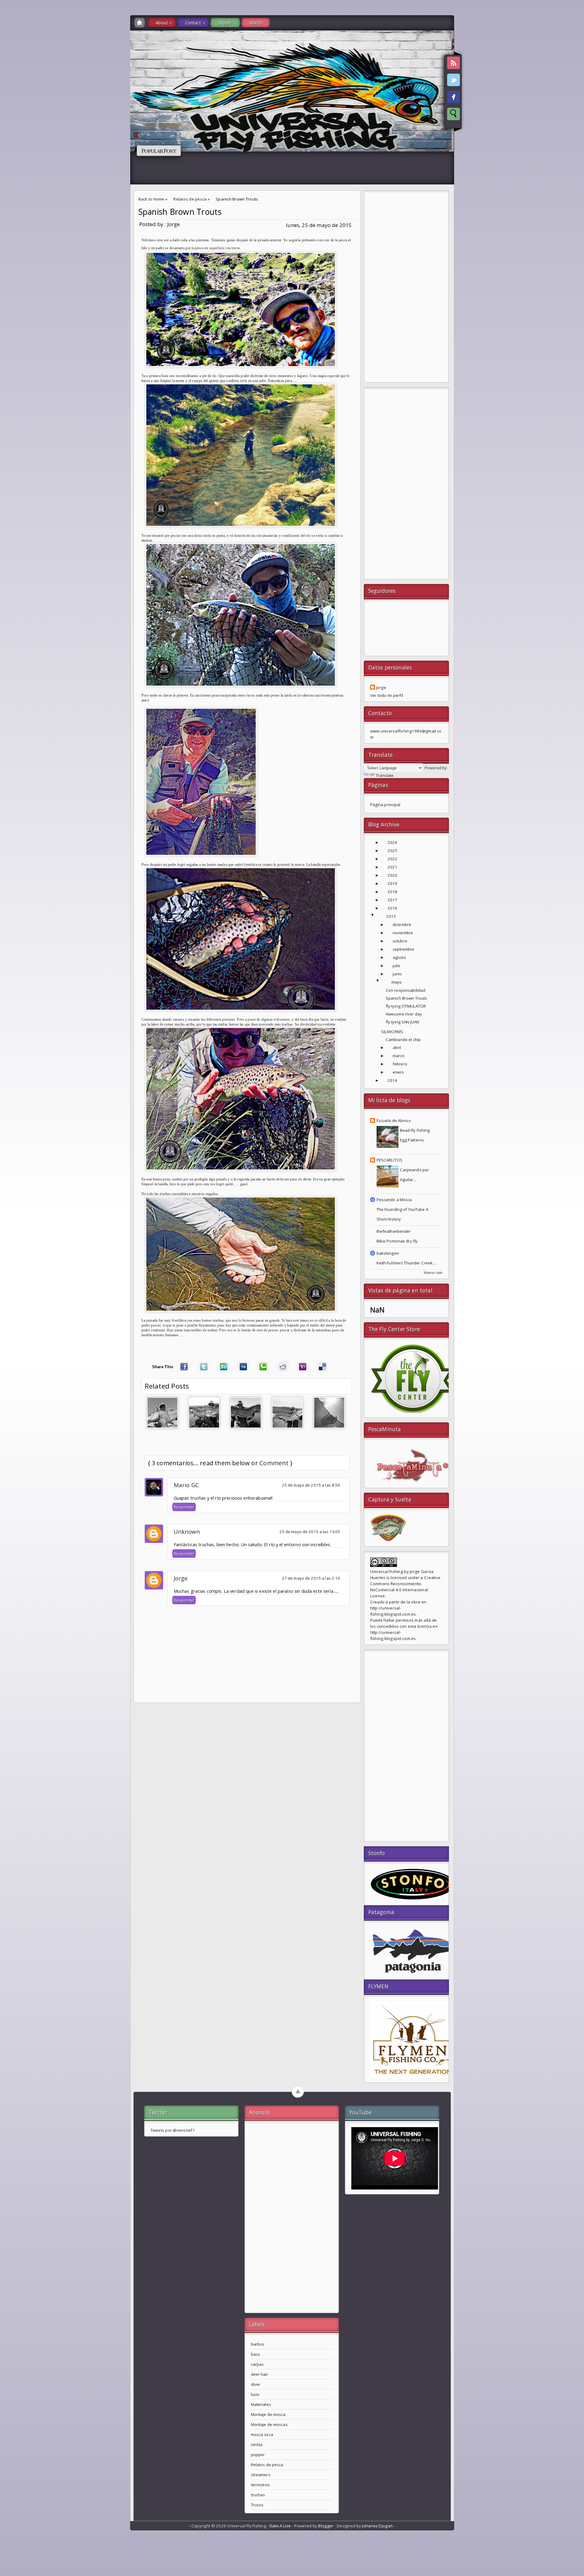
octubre (400, 941)
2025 (393, 851)
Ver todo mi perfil (387, 695)
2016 (393, 908)
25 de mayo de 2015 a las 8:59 (311, 1485)
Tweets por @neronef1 (173, 2130)
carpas (257, 2364)
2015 (391, 916)
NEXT (574, 96)
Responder (184, 1507)
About (162, 23)
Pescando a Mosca (394, 1200)
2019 (393, 883)
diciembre (402, 924)
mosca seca (262, 2434)
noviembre (403, 933)
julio (397, 966)
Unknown (187, 1531)
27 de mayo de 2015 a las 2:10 (311, 1578)
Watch (256, 23)
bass (256, 2354)
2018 (393, 892)
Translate (385, 775)
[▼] (379, 916)
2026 (393, 842)
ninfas (257, 2445)
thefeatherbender (394, 1231)
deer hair (260, 2374)
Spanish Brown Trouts (180, 212)
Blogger (326, 2526)
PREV (10, 96)
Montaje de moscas (269, 2424)
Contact (193, 23)
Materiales (261, 2404)
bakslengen (388, 1253)
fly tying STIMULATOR (406, 1006)
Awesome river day (404, 1014)
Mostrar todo (433, 1273)
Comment (274, 1463)
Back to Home (151, 199)
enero (398, 1072)
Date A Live (280, 2526)
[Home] (140, 23)
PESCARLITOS (389, 1160)
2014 (393, 1080)
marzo (399, 1056)
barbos (258, 2344)
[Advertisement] (406, 288)
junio (397, 974)
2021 (393, 867)
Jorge (181, 1578)
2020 (393, 875)
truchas (258, 2495)
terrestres (260, 2485)
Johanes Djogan (377, 2526)
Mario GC (186, 1485)
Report (225, 23)
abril (397, 1047)
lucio (255, 2394)
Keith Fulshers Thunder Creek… (406, 1263)
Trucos (257, 2505)
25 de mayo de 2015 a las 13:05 (310, 1532)
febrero (400, 1064)
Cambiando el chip (403, 1040)
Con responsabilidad (406, 990)
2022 (393, 859)
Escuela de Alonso (394, 1120)
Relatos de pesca (190, 199)
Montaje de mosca (268, 2414)
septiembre (403, 949)
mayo (397, 982)
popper (258, 2455)
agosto (399, 957)
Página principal (385, 805)
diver (256, 2384)
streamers (261, 2475)
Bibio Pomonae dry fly (397, 1241)
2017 (393, 900)
